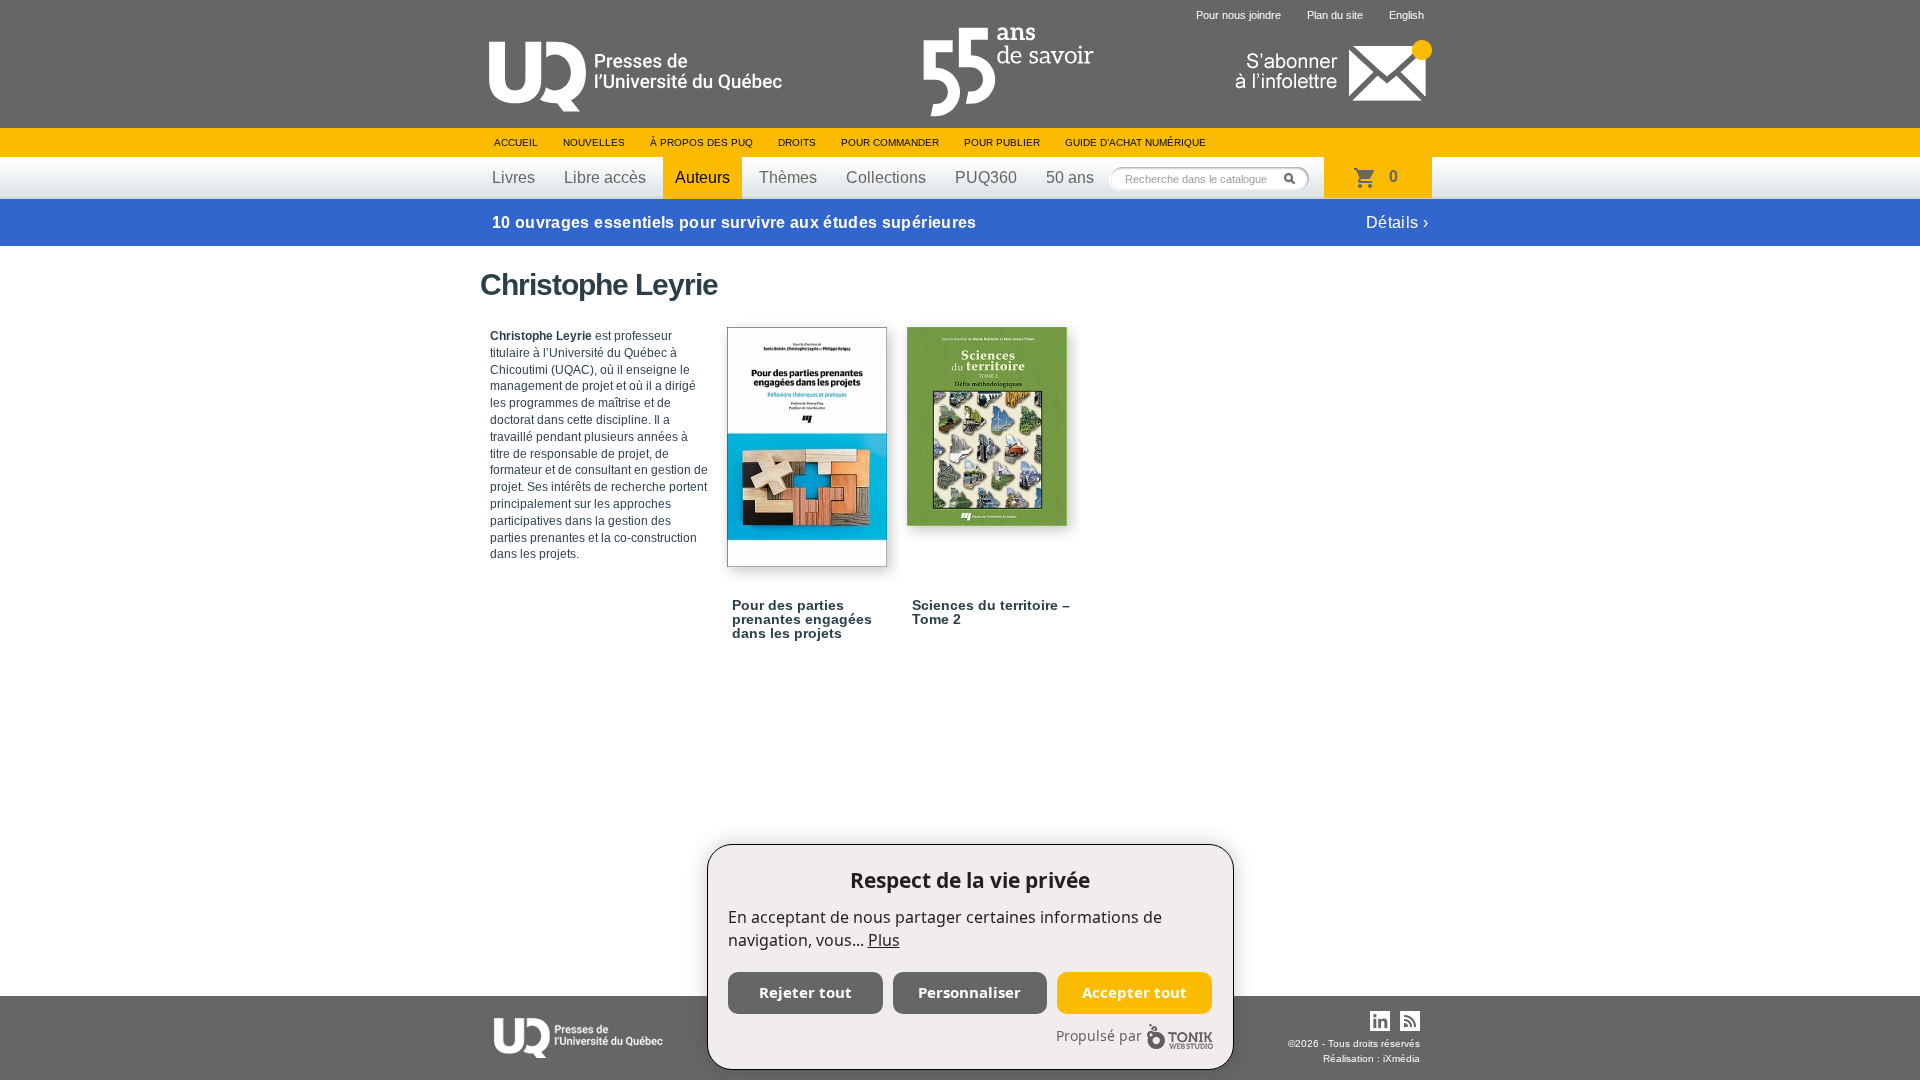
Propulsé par (1099, 1035)
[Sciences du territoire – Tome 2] (990, 417)
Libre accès (605, 177)
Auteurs (702, 177)
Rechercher (1295, 178)
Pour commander (890, 142)
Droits (797, 142)
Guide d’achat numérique (1135, 142)
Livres (513, 177)
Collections (886, 177)
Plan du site (1335, 15)
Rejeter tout (805, 992)
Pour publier (1002, 142)
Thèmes (788, 177)
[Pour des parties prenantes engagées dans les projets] (810, 438)
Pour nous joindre (1238, 15)
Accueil (516, 142)
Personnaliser (969, 992)
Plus (884, 940)
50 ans (1070, 177)
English (1406, 15)
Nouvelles (594, 142)
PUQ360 (986, 177)
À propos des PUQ (701, 142)
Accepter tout (1134, 992)
